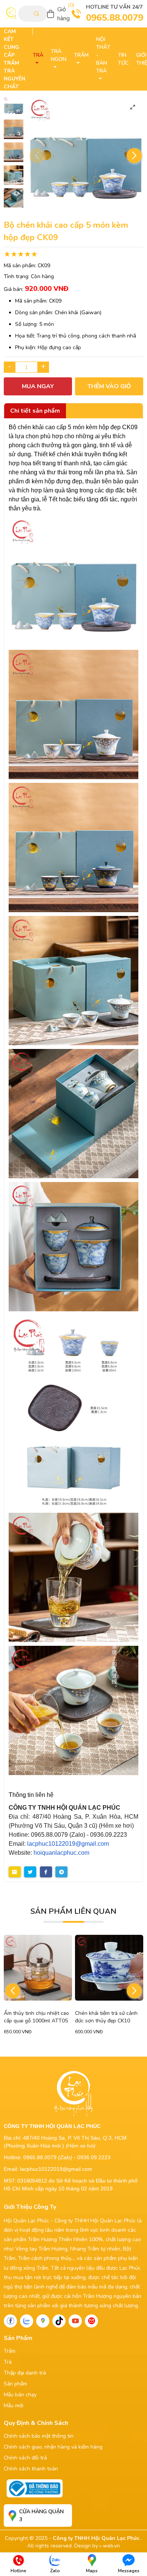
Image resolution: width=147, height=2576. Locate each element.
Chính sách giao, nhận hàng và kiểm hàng (53, 2447)
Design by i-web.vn (97, 2546)
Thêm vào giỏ (109, 386)
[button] (134, 156)
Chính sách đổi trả (25, 2458)
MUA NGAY (38, 386)
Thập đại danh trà (25, 2373)
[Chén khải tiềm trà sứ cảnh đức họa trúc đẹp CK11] (109, 1968)
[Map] (43, 2321)
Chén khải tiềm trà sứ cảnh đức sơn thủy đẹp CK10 (35, 2017)
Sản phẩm (15, 2384)
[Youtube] (75, 2321)
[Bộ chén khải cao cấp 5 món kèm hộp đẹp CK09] (14, 106)
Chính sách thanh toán (31, 2469)
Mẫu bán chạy (20, 2395)
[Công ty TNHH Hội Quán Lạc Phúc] (73, 581)
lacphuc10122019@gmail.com (68, 1844)
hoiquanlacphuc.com (61, 1853)
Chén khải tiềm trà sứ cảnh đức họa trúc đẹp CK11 (106, 2017)
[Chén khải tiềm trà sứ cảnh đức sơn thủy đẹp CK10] (38, 1968)
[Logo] (11, 14)
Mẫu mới (14, 2406)
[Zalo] (27, 2321)
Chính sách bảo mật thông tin (39, 2436)
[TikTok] (59, 2321)
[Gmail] (91, 2321)
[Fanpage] (10, 2321)
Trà (8, 2362)
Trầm (10, 2351)
